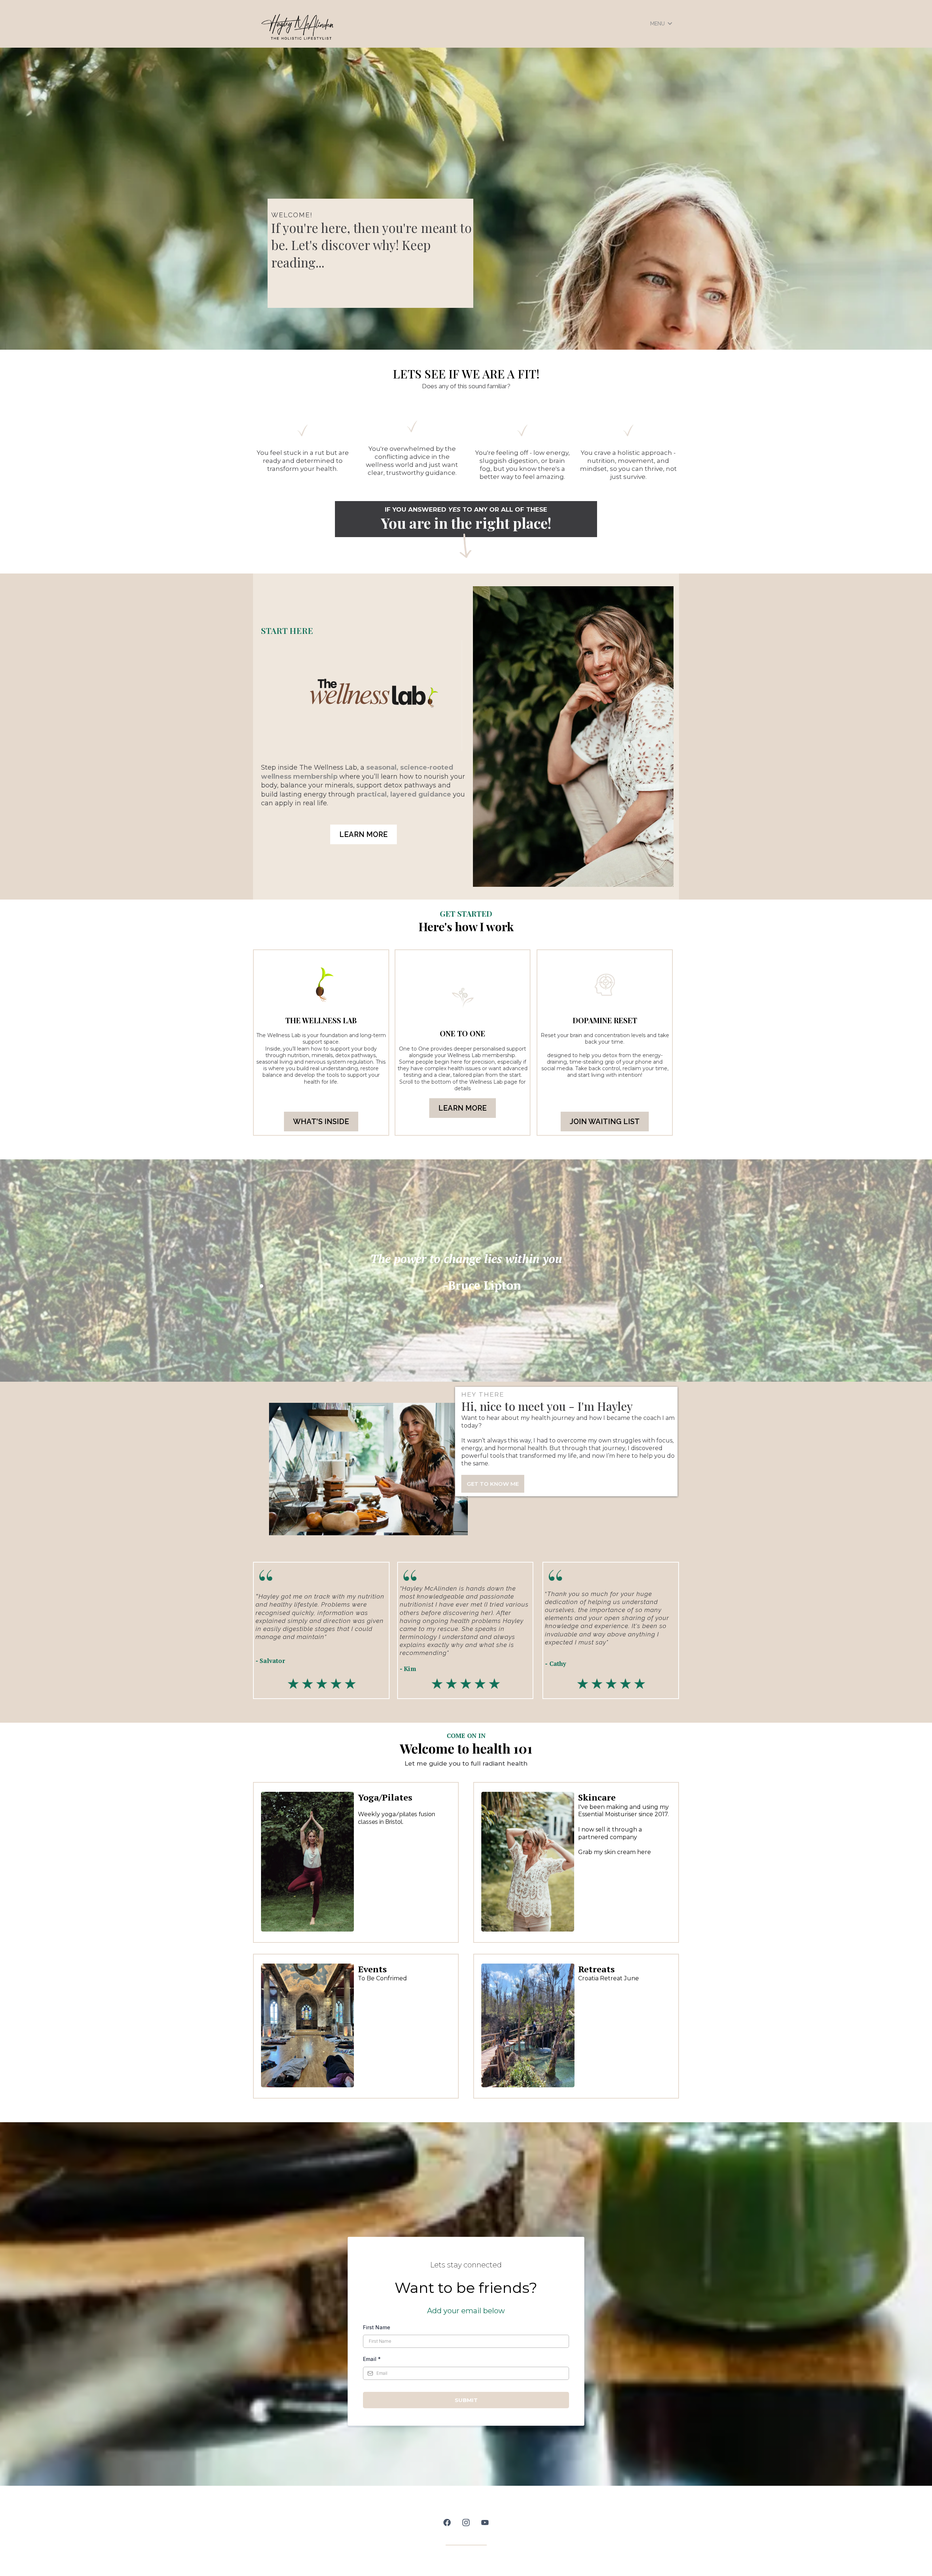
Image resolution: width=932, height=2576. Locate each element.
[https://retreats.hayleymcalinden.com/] (528, 2025)
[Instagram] (466, 2523)
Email (372, 2359)
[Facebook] (447, 2523)
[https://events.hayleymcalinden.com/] (308, 2026)
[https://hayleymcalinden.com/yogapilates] (308, 1861)
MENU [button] (658, 24)
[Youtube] (485, 2523)
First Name (377, 2327)
